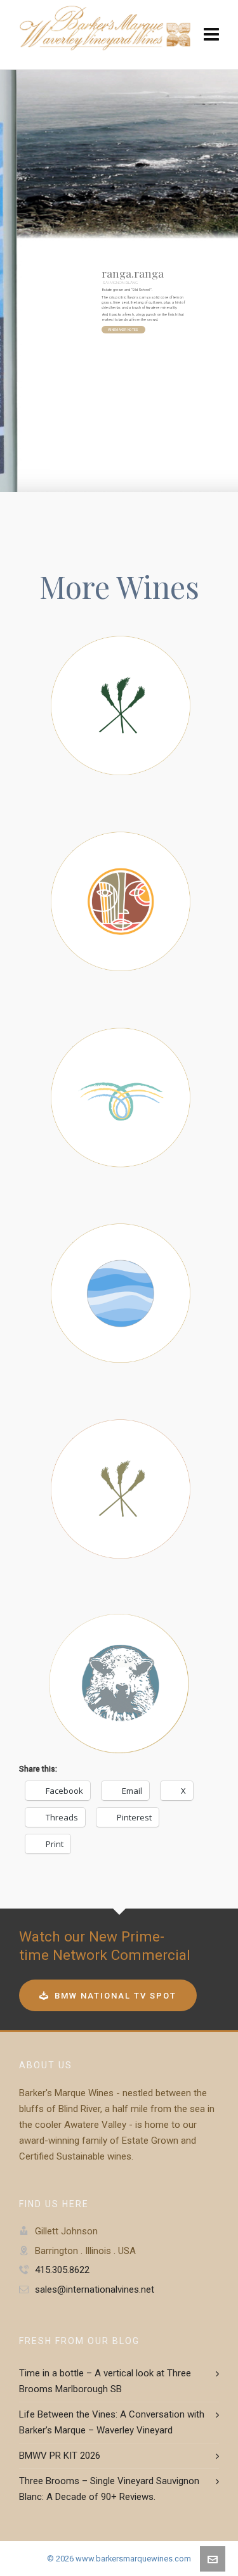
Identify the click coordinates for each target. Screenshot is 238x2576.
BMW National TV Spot (116, 1996)
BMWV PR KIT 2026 (60, 2456)
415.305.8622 (62, 2270)
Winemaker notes (123, 330)
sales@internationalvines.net (95, 2289)
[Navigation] (211, 35)
